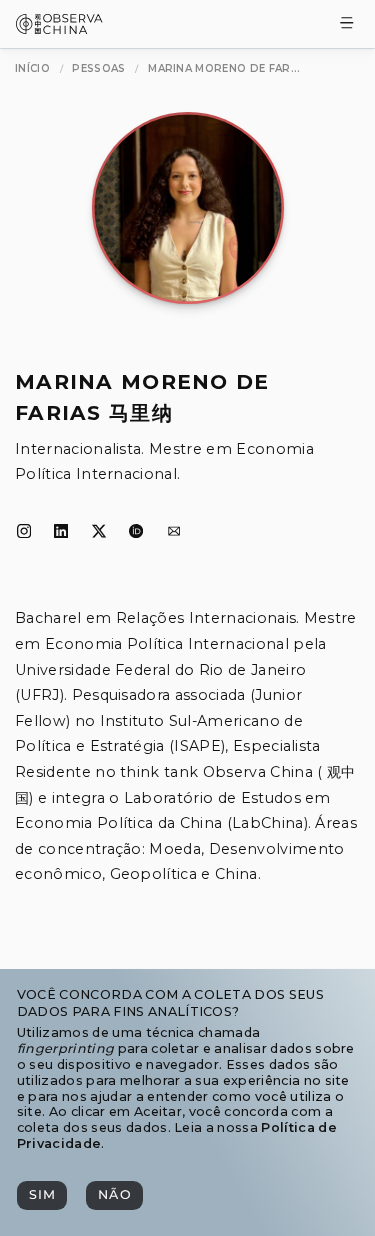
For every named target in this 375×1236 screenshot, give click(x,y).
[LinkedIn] (61, 532)
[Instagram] (24, 532)
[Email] (174, 532)
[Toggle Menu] (347, 24)
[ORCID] (136, 532)
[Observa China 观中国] (59, 28)
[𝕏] (99, 532)
